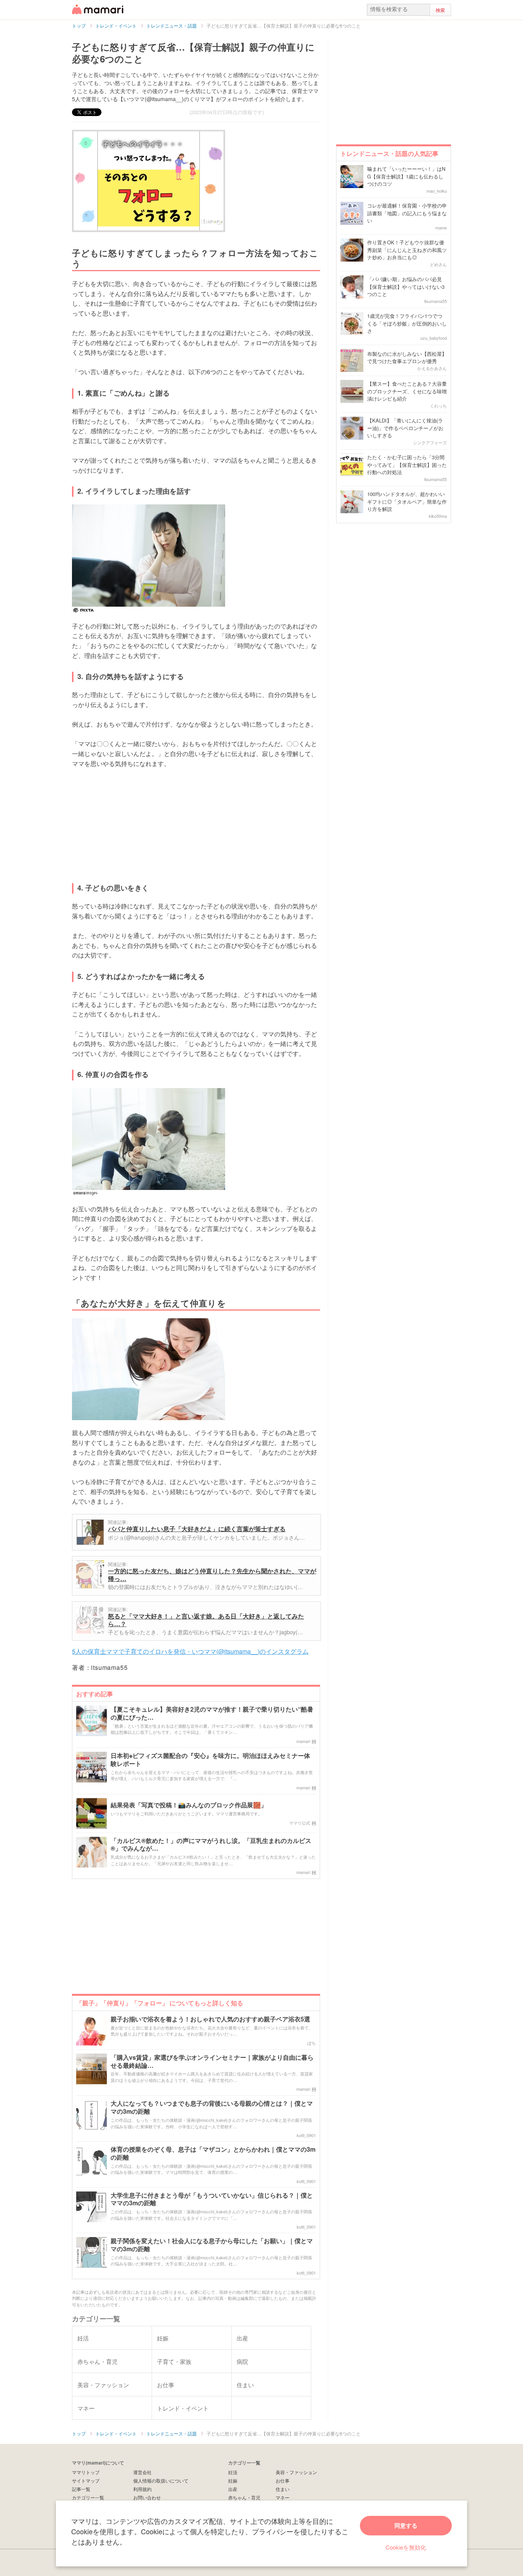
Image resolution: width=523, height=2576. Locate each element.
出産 (233, 2489)
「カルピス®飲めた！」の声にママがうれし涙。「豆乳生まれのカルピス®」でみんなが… (211, 1845)
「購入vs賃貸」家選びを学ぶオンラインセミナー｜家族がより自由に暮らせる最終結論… (212, 2062)
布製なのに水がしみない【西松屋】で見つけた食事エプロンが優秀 (407, 358)
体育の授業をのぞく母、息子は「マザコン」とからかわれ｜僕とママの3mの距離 (213, 2154)
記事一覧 (81, 2489)
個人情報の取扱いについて (161, 2480)
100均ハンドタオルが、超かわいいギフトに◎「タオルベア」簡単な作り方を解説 (407, 501)
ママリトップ (86, 2472)
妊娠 (233, 2480)
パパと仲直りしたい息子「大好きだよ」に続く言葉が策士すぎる (197, 1529)
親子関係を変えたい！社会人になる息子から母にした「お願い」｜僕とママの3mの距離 (212, 2245)
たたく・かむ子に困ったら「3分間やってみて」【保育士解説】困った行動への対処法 (407, 465)
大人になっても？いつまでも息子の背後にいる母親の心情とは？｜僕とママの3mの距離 (212, 2108)
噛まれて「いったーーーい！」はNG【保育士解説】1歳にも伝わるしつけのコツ (406, 176)
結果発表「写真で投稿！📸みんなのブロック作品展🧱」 (189, 1805)
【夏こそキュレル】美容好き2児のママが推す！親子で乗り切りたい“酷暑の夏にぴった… (212, 1714)
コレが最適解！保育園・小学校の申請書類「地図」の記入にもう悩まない (407, 213)
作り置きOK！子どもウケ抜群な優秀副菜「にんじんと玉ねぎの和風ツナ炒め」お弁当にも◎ (407, 250)
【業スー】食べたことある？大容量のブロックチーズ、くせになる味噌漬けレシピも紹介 (407, 391)
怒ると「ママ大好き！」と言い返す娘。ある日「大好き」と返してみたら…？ (206, 1620)
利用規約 (142, 2489)
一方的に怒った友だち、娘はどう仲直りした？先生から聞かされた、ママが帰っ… (212, 1575)
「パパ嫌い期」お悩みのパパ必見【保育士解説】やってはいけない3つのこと (406, 286)
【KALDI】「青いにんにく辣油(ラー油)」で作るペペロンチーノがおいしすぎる (405, 428)
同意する (406, 2525)
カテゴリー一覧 (88, 2497)
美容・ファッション (296, 2472)
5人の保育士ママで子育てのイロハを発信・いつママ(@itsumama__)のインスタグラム (190, 1651)
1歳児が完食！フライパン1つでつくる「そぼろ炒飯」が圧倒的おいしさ (407, 323)
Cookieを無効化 (406, 2547)
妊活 (233, 2472)
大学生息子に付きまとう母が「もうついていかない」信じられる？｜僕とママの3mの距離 (212, 2200)
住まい (283, 2489)
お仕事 (283, 2480)
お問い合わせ (147, 2497)
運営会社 (142, 2472)
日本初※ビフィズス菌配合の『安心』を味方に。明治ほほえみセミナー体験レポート (210, 1760)
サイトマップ (86, 2480)
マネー (283, 2497)
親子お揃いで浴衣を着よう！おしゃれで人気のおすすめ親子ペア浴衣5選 (210, 2019)
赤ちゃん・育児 (244, 2497)
